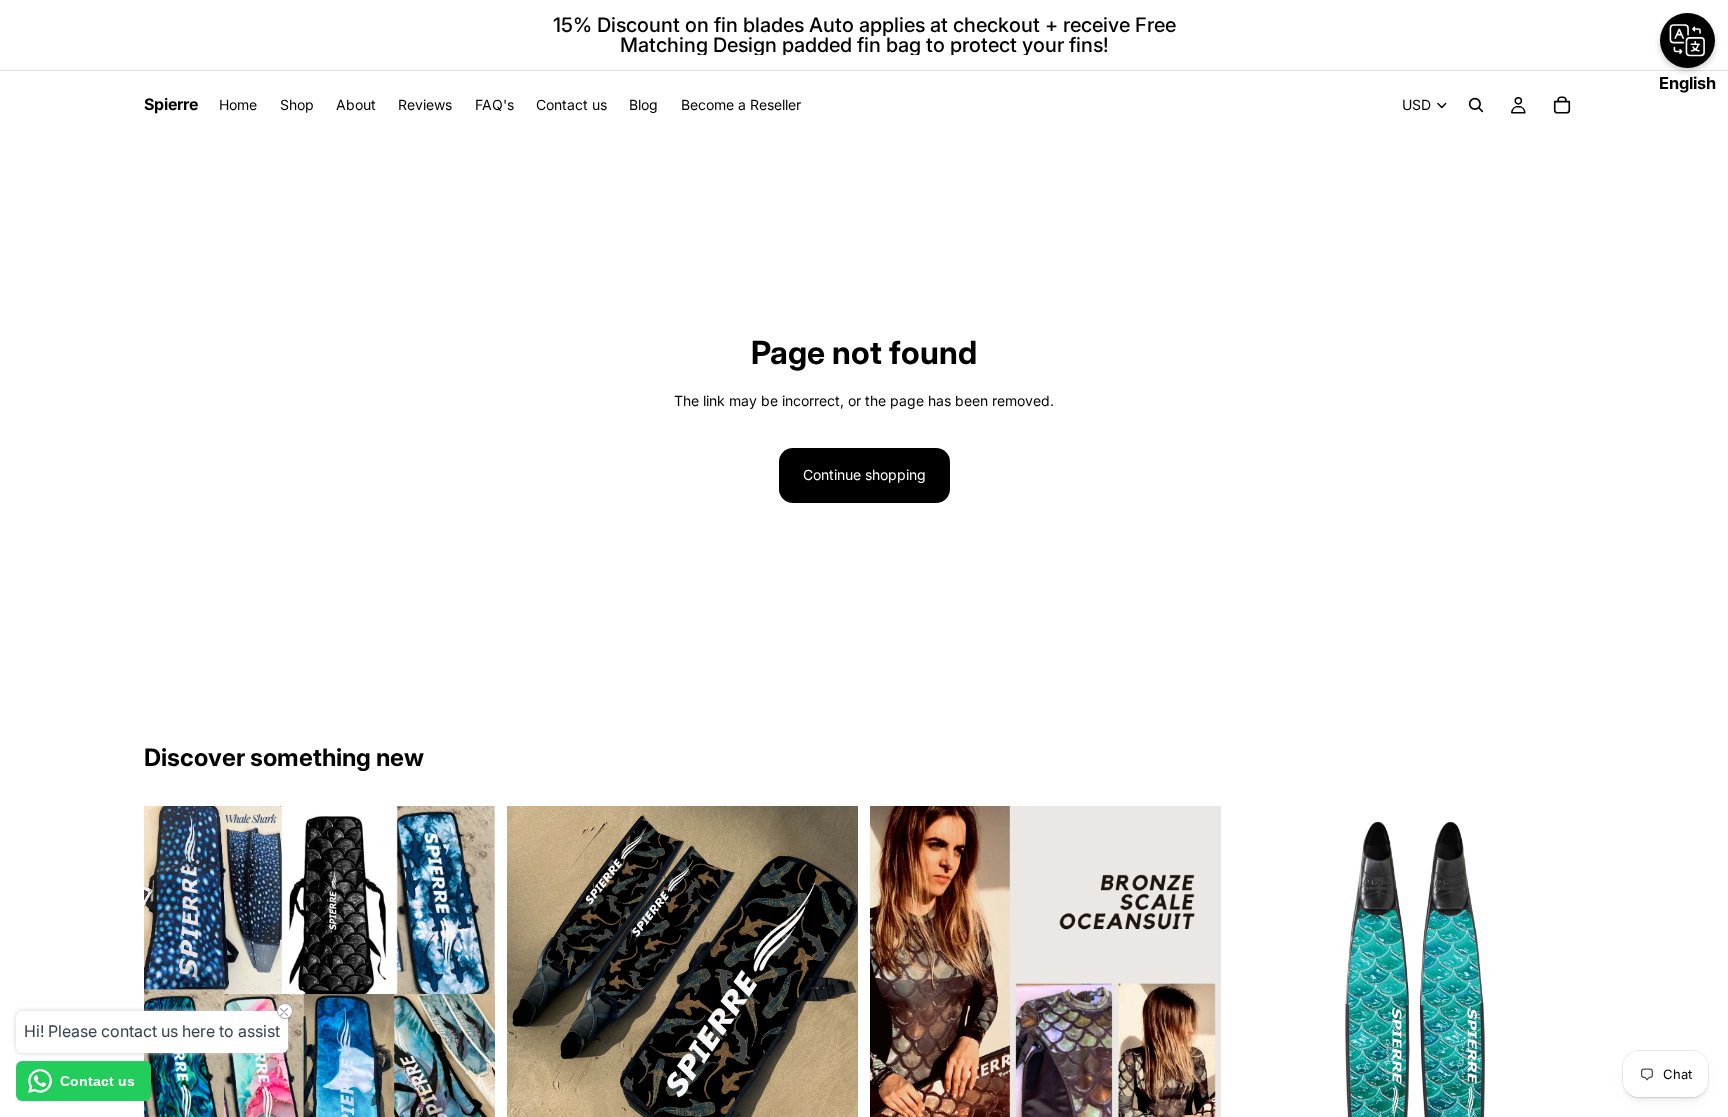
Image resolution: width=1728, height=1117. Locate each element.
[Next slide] (1191, 981)
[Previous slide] (900, 981)
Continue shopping (864, 474)
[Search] (1476, 105)
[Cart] (1562, 105)
